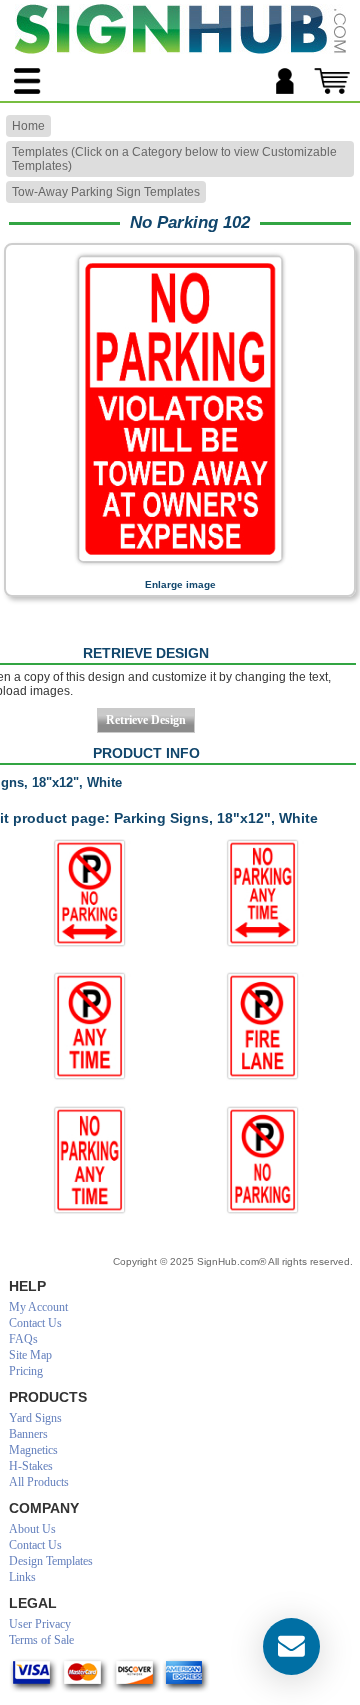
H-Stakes (31, 1466)
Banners (28, 1434)
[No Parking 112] (90, 893)
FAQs (23, 1339)
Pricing (26, 1371)
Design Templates (51, 1561)
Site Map (30, 1355)
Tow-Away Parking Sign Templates (106, 192)
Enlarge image (180, 584)
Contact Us (35, 1323)
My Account (38, 1307)
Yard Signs (35, 1418)
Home (28, 126)
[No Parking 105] (262, 1026)
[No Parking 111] (262, 893)
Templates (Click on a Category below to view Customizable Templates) (174, 159)
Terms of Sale (41, 1640)
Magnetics (33, 1450)
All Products (39, 1482)
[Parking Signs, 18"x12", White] (180, 565)
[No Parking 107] (262, 1160)
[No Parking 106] (90, 1160)
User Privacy (40, 1624)
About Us (32, 1529)
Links (22, 1577)
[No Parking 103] (90, 1026)
